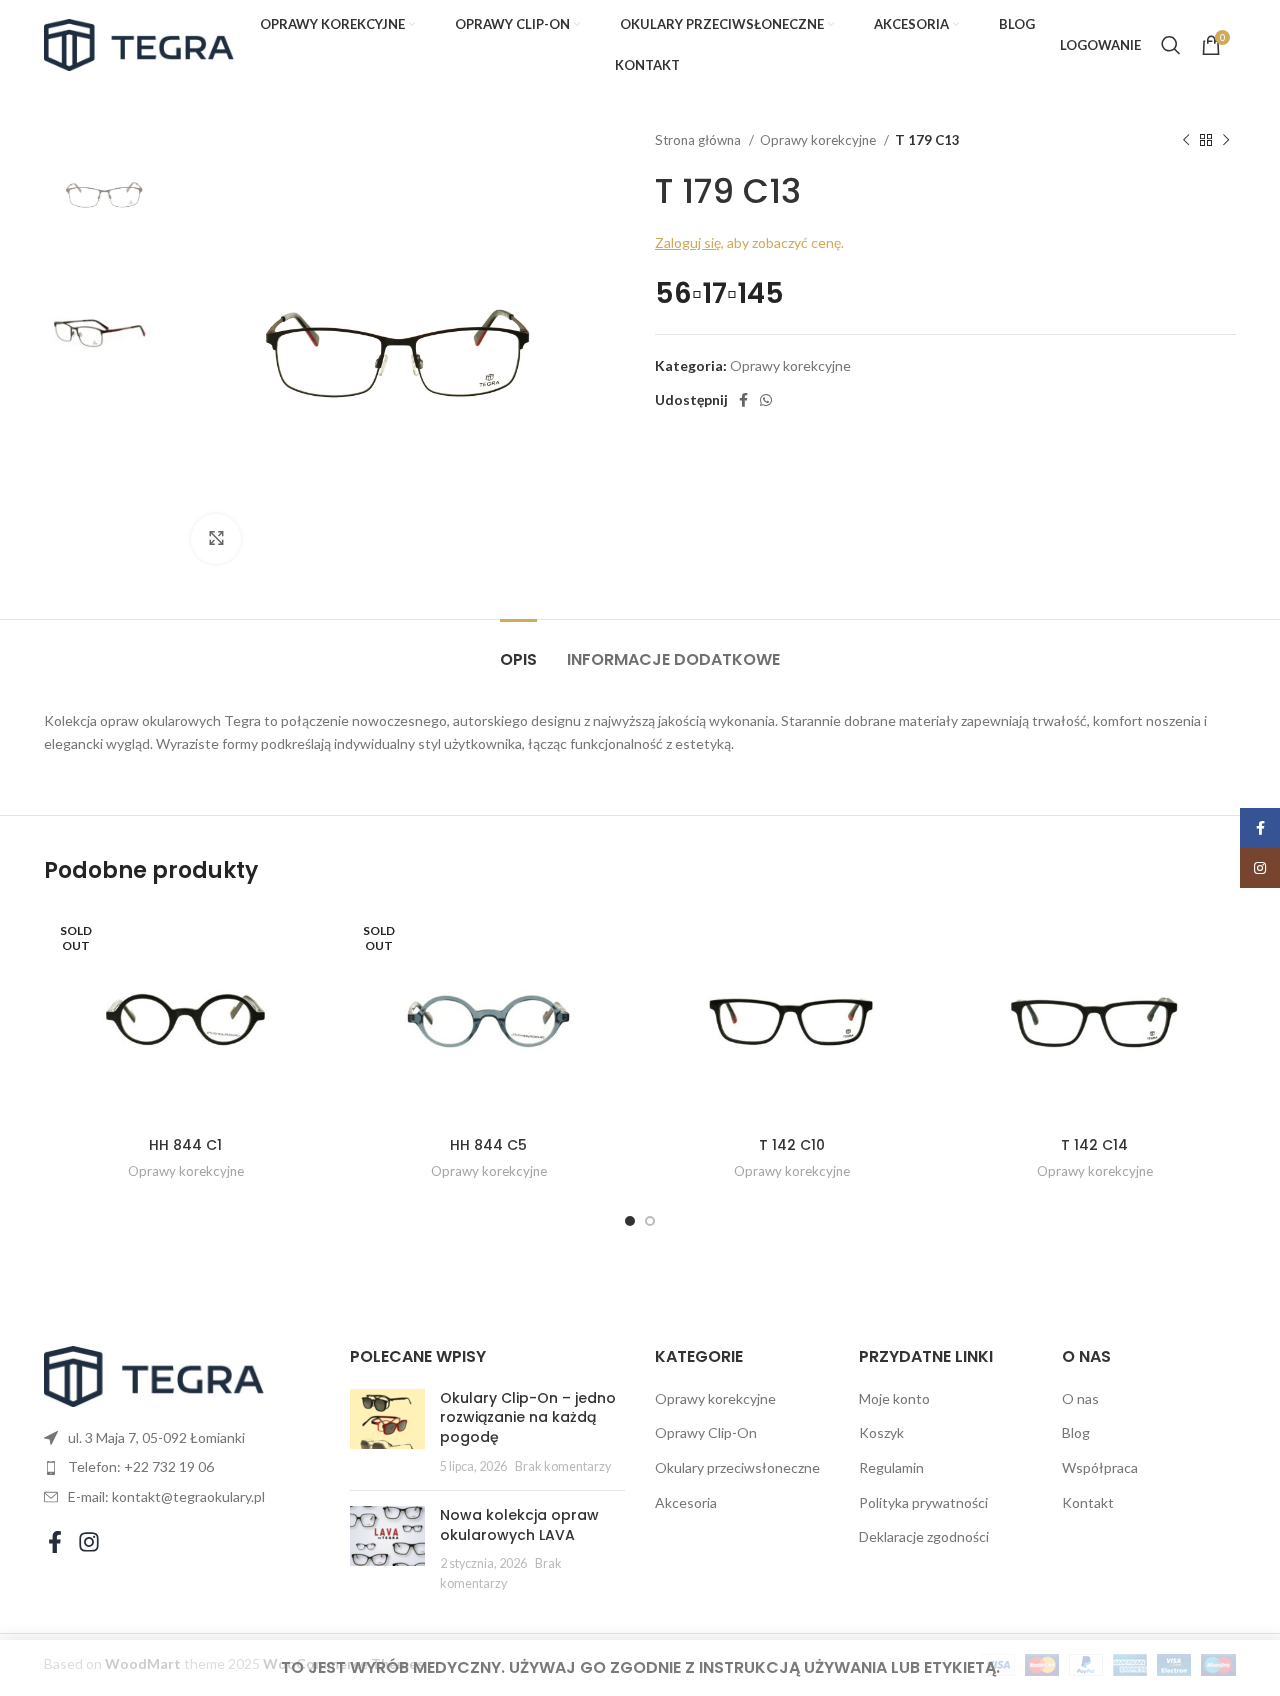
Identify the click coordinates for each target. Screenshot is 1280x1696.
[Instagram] (89, 1542)
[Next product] (1226, 141)
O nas (1080, 1398)
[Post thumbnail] (387, 1432)
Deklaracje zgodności (924, 1536)
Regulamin (891, 1467)
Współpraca (1100, 1467)
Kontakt (1088, 1502)
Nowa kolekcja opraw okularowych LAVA (519, 1525)
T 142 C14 (1094, 1145)
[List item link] (182, 1467)
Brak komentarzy (563, 1466)
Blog (1076, 1432)
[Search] (1171, 45)
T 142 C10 (792, 1145)
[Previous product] (1186, 141)
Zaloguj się (688, 242)
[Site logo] (139, 43)
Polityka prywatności (923, 1502)
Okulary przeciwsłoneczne (737, 1467)
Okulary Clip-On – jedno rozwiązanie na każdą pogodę (528, 1417)
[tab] (518, 649)
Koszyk (881, 1432)
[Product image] (185, 1017)
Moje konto (894, 1398)
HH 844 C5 (488, 1145)
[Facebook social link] (743, 400)
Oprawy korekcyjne (819, 140)
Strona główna (699, 140)
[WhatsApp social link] (766, 400)
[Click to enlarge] (216, 539)
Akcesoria (686, 1502)
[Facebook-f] (55, 1542)
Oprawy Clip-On (706, 1432)
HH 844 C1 (185, 1145)
